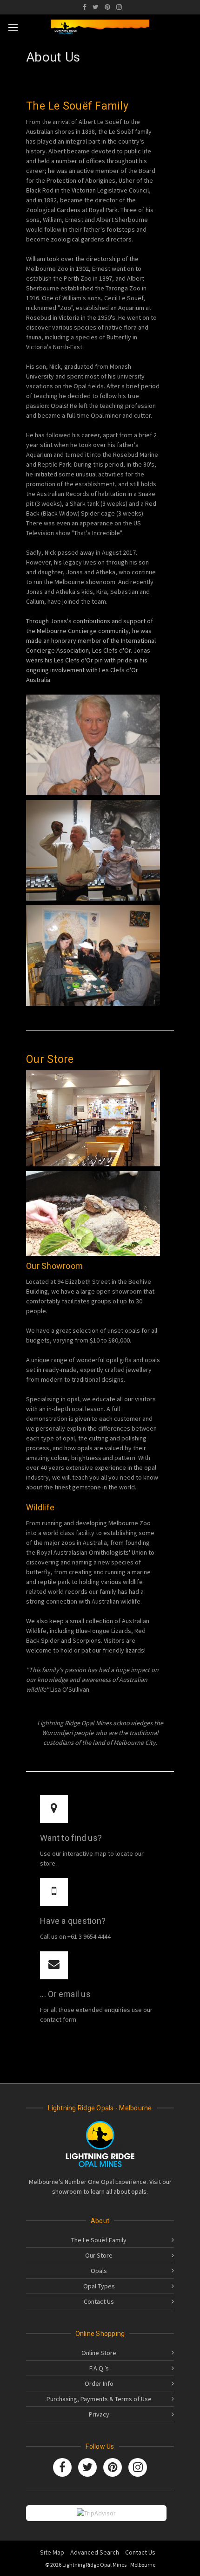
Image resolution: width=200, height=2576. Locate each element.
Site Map (52, 2552)
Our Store (99, 2255)
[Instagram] (119, 7)
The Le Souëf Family (99, 2240)
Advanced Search (95, 2552)
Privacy (99, 2414)
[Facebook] (85, 7)
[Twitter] (96, 7)
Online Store (99, 2353)
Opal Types (99, 2286)
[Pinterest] (107, 7)
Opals (99, 2271)
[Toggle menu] (13, 27)
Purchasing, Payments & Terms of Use (99, 2399)
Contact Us (99, 2301)
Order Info (99, 2383)
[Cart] (190, 26)
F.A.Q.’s (99, 2368)
